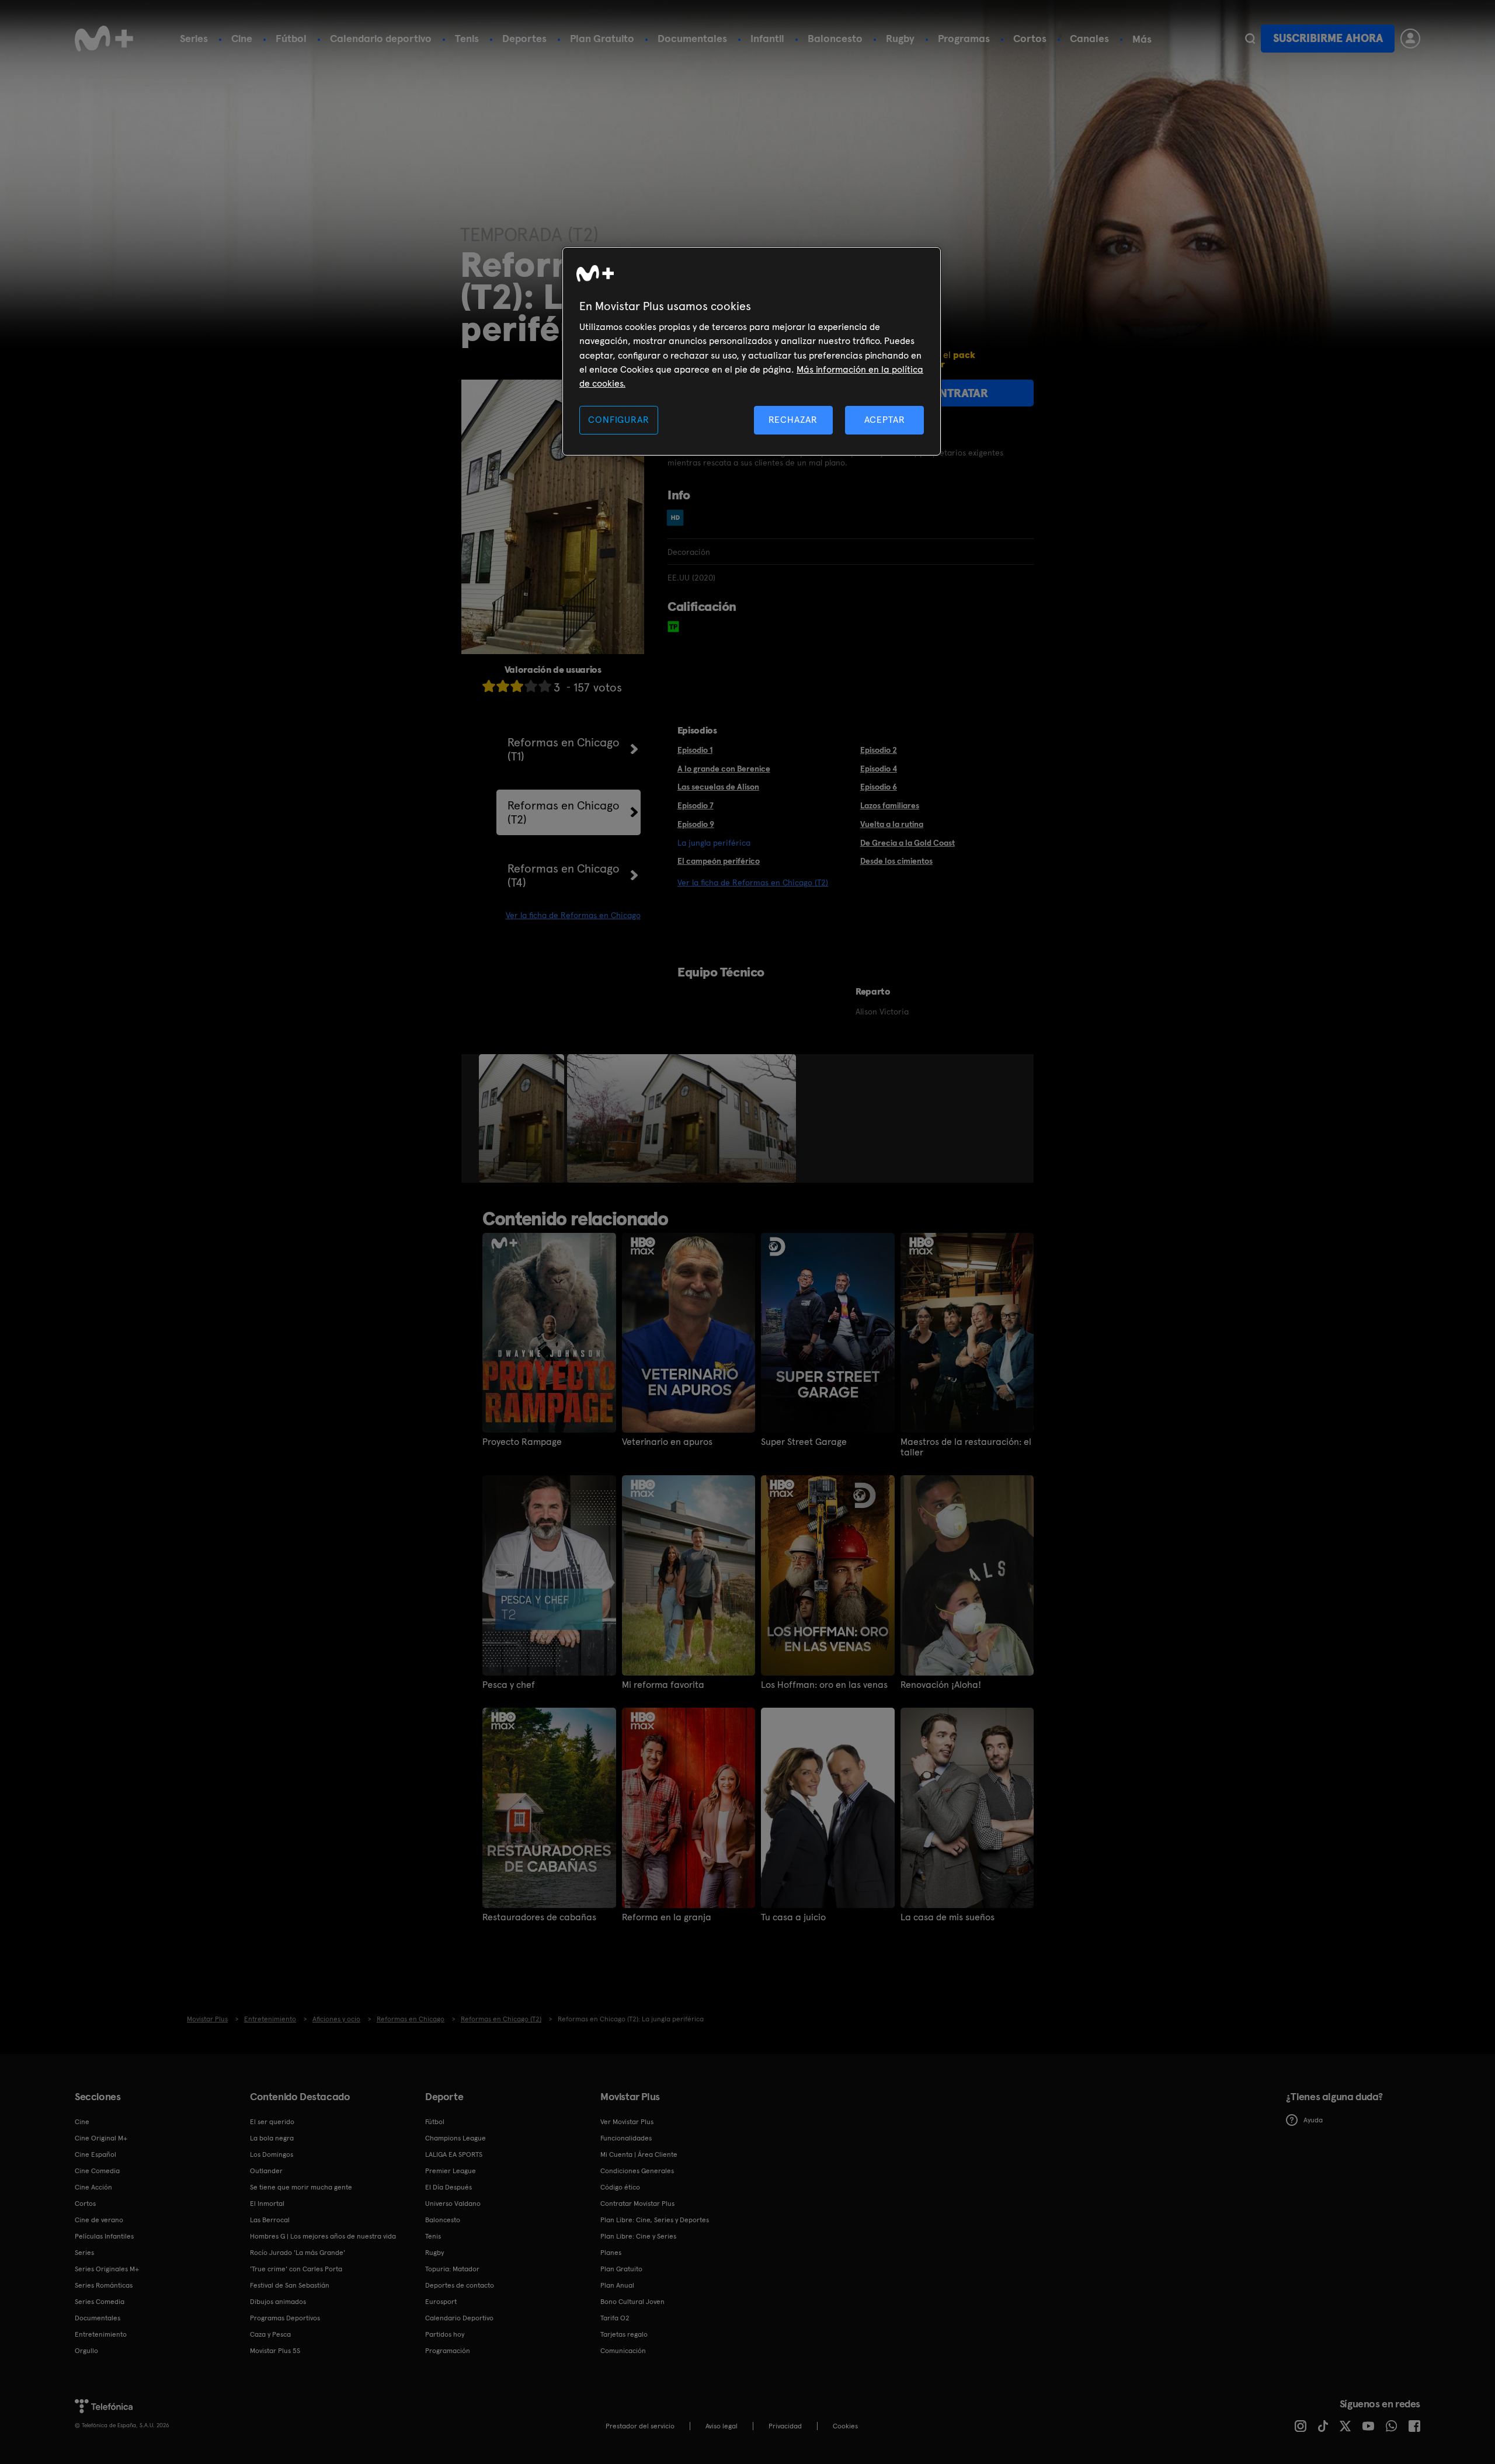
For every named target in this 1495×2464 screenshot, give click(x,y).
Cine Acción (93, 2187)
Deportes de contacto (460, 2285)
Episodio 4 (879, 769)
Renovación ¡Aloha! (941, 1685)
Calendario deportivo (381, 38)
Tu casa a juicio (793, 1917)
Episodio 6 (879, 787)
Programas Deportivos (285, 2318)
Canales (1089, 38)
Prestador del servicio (640, 2426)
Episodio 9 (696, 824)
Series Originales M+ (107, 2269)
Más (1142, 39)
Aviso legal (722, 2426)
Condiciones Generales (637, 2171)
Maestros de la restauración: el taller (966, 1447)
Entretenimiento (101, 2334)
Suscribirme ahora (1328, 38)
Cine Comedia (97, 2171)
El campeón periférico (719, 861)
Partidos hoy (445, 2334)
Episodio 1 (695, 750)
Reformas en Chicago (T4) (564, 875)
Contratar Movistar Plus (637, 2204)
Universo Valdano (453, 2204)
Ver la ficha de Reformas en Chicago (573, 915)
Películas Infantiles (104, 2236)
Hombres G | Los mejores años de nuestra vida (323, 2236)
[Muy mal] (489, 686)
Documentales (692, 38)
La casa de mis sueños (948, 1917)
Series (194, 38)
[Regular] (517, 686)
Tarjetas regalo (624, 2334)
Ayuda (1313, 2120)
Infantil (767, 38)
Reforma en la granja (667, 1917)
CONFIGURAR (618, 420)
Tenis (467, 38)
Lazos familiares (890, 805)
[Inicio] (104, 39)
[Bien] (531, 686)
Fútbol (291, 38)
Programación (448, 2351)
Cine (242, 38)
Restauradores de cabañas (539, 1917)
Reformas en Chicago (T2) (564, 812)
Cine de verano (99, 2220)
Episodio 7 (696, 805)
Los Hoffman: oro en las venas (824, 1685)
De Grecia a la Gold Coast (908, 843)
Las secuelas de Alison (718, 787)
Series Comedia (100, 2302)
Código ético (620, 2187)
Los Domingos (272, 2154)
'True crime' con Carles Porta (296, 2269)
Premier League (451, 2171)
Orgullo (86, 2351)
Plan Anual (617, 2285)
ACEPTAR (885, 420)
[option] (523, 1118)
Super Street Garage (804, 1442)
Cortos (1030, 38)
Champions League (456, 2138)
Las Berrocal (270, 2220)
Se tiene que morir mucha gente (301, 2187)
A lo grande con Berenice (724, 769)
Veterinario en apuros (667, 1442)
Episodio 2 (879, 750)
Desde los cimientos (896, 861)
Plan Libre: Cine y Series (638, 2236)
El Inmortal (267, 2204)
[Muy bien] (545, 686)
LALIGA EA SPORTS (454, 2154)
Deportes (524, 38)
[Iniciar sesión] (1410, 39)
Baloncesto (835, 38)
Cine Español (95, 2154)
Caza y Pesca (270, 2334)
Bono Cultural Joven (632, 2302)
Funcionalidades (626, 2138)
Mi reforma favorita (663, 1685)
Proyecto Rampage (522, 1442)
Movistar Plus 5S (275, 2351)
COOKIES (845, 2426)
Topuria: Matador (452, 2269)
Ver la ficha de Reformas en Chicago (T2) (753, 882)
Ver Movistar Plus (627, 2122)
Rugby (900, 38)
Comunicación (623, 2351)
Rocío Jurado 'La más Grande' (298, 2253)
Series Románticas (104, 2285)
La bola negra (272, 2138)
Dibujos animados (278, 2302)
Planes (611, 2253)
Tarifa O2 (615, 2318)
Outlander (266, 2171)
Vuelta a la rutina (892, 824)
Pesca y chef (509, 1685)
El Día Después (448, 2187)
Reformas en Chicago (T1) (564, 749)
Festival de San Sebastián (290, 2285)
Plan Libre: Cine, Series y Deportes (655, 2220)
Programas (964, 38)
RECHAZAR (793, 420)
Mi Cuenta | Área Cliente (639, 2154)
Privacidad (785, 2426)
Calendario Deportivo (459, 2318)
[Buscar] (1250, 39)
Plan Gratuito (602, 38)
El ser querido (272, 2122)
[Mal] (503, 686)
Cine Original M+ (101, 2138)
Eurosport (441, 2302)
